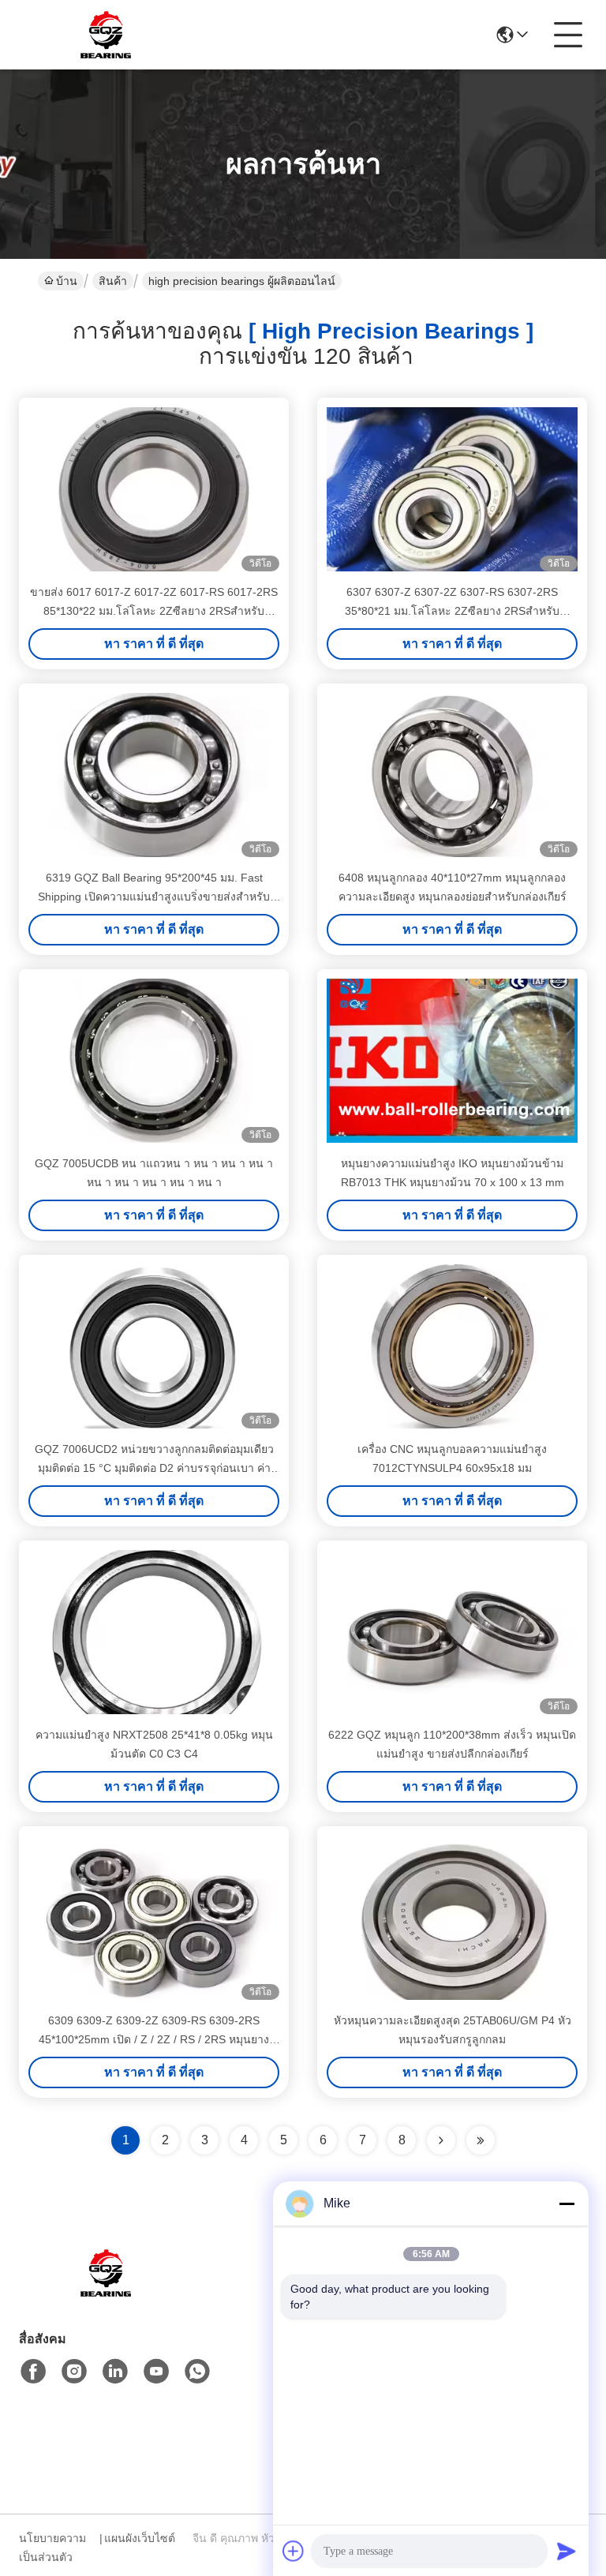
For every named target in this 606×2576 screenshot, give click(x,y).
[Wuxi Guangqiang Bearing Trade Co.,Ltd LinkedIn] (115, 2372)
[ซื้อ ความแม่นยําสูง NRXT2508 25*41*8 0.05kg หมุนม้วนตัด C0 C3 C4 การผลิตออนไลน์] (154, 1632)
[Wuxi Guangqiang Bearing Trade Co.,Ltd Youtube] (156, 2372)
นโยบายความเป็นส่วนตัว (52, 2548)
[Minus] (567, 2203)
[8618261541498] (197, 2372)
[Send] (567, 2551)
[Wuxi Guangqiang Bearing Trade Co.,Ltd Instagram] (74, 2372)
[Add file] (294, 2551)
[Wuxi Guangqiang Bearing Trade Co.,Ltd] (106, 35)
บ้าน (67, 281)
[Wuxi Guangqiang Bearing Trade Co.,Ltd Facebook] (33, 2372)
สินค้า (113, 281)
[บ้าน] (106, 2292)
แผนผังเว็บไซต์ (140, 2538)
